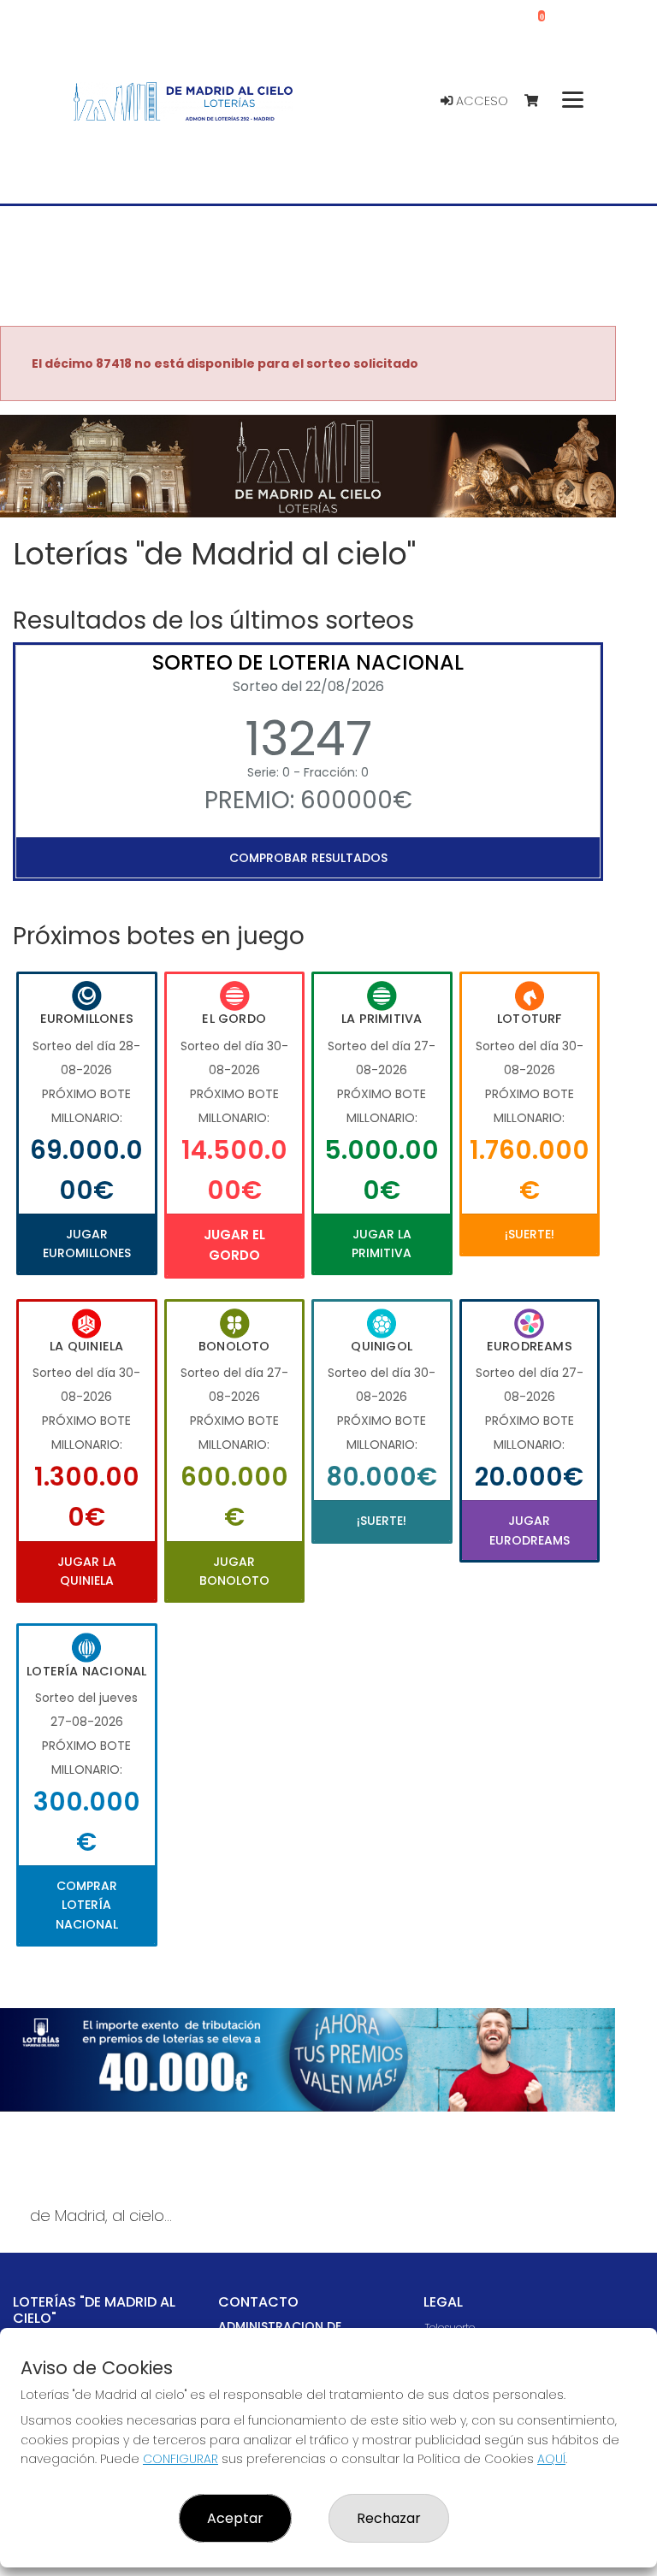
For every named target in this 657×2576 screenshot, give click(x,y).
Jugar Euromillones (87, 1244)
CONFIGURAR (181, 2459)
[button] (46, 487)
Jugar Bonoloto (234, 1571)
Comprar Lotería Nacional (87, 1905)
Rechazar (389, 2518)
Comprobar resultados (308, 858)
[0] (539, 101)
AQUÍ (551, 2459)
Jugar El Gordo (234, 1245)
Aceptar (235, 2518)
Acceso (480, 101)
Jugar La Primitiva (382, 1244)
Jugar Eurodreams (530, 1530)
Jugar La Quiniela (87, 1571)
